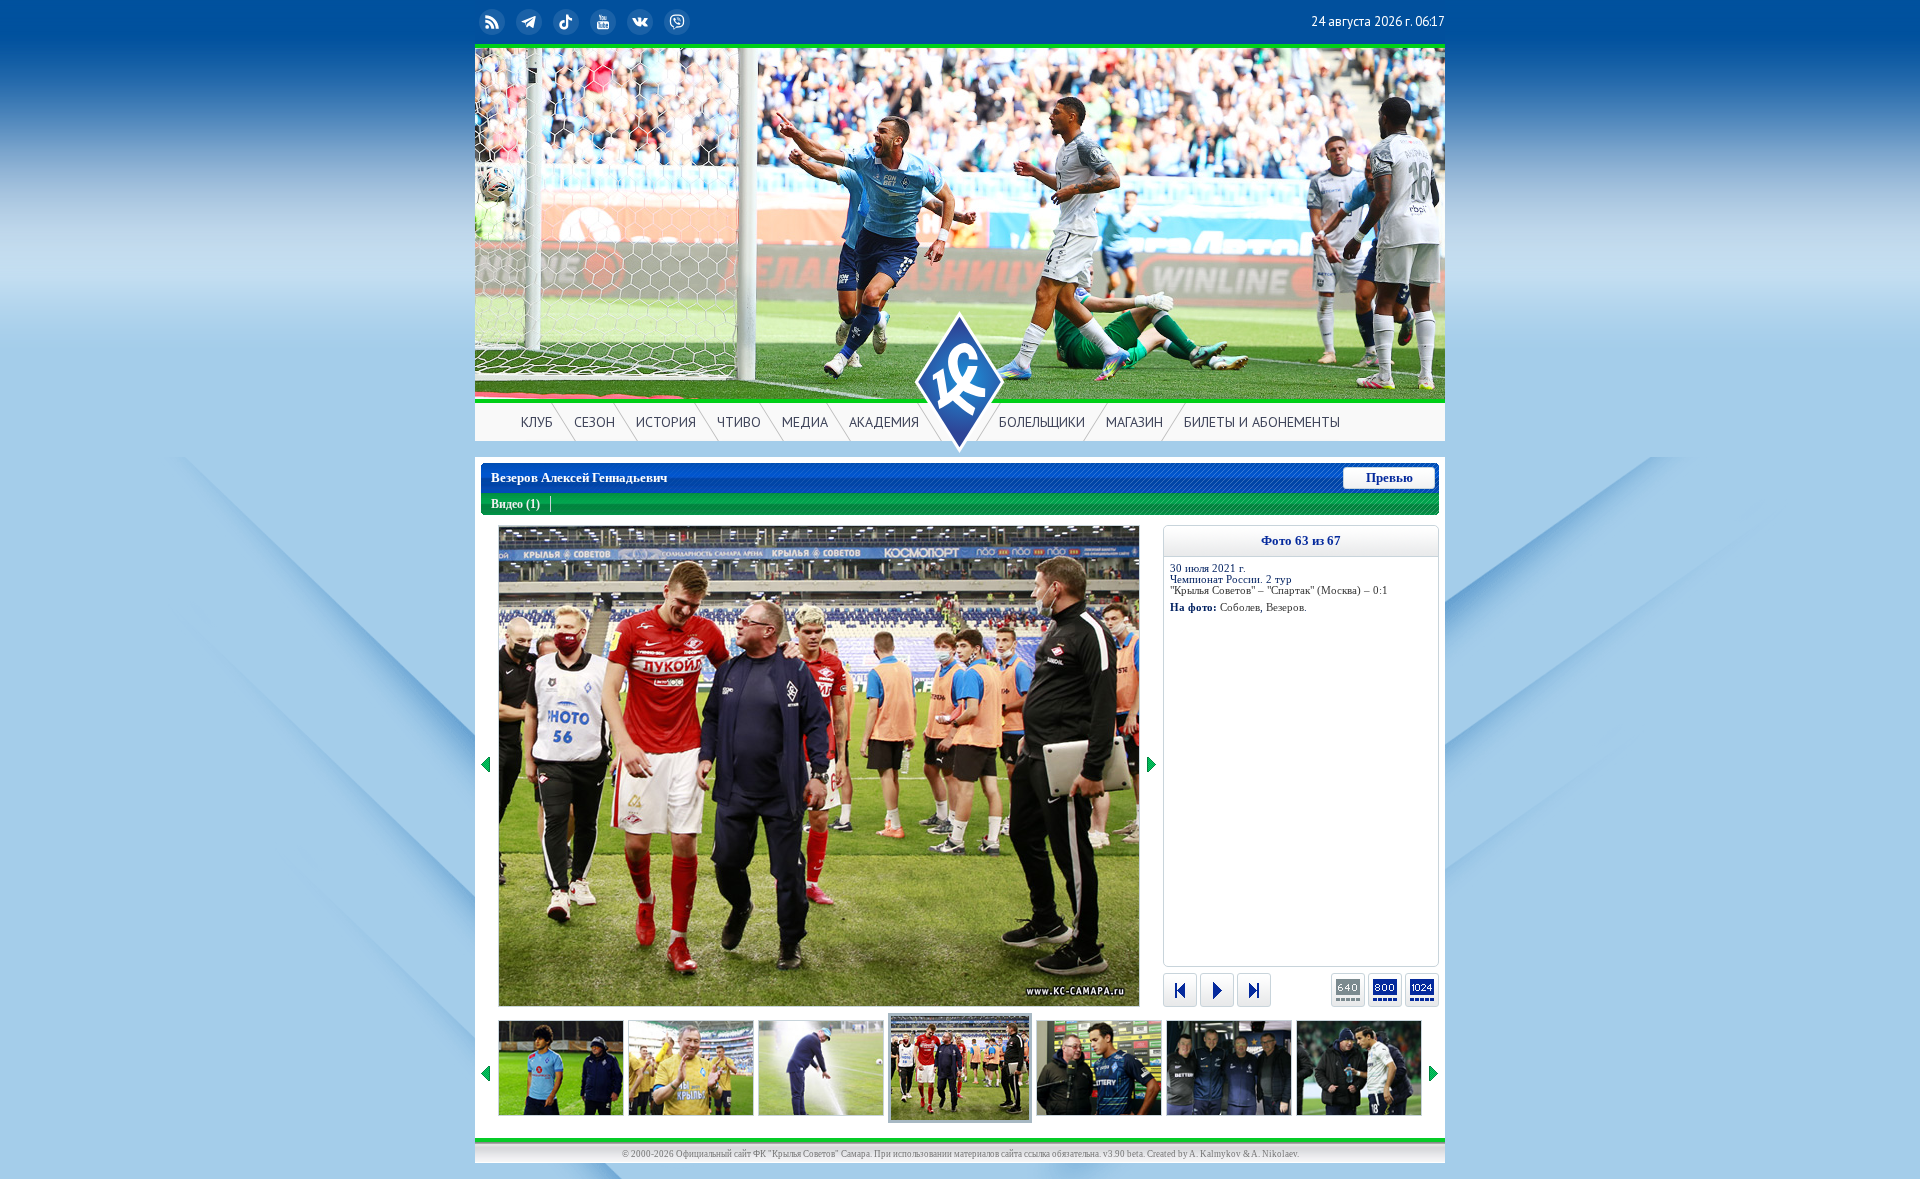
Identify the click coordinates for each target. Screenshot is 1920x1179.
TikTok (582, 21)
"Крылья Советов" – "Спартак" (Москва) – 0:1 (1279, 590)
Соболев (1240, 607)
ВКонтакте (656, 21)
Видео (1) (515, 504)
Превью (1389, 477)
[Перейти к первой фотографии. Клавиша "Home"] (1180, 990)
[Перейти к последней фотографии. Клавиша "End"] (1254, 990)
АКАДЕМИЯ (884, 422)
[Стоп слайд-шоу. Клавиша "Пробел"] (1217, 990)
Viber (693, 21)
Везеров (1285, 607)
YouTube (619, 21)
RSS (508, 21)
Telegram (545, 21)
